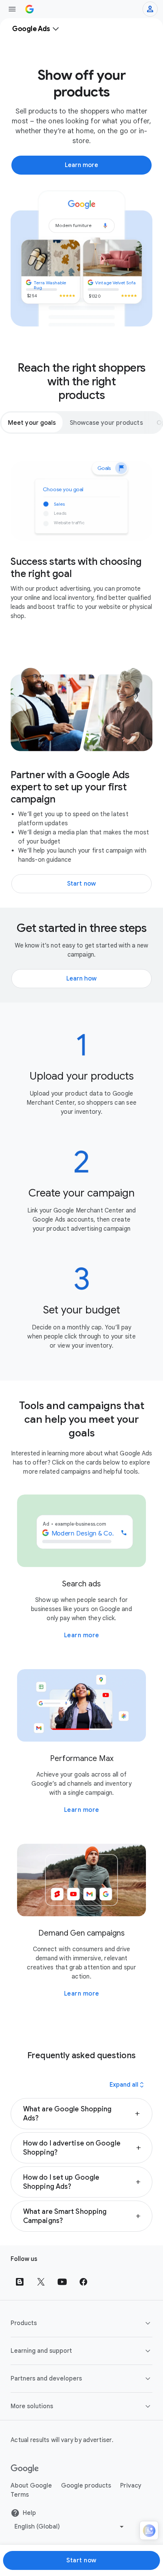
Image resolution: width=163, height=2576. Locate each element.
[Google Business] (30, 9)
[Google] (25, 2469)
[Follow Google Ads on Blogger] (20, 2282)
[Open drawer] (12, 9)
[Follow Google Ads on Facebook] (83, 2282)
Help (29, 2513)
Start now (81, 2560)
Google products (86, 2486)
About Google (31, 2486)
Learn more (82, 1635)
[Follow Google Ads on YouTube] (62, 2282)
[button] (81, 2114)
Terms (20, 2495)
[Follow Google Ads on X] (41, 2282)
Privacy (131, 2486)
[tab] (32, 423)
